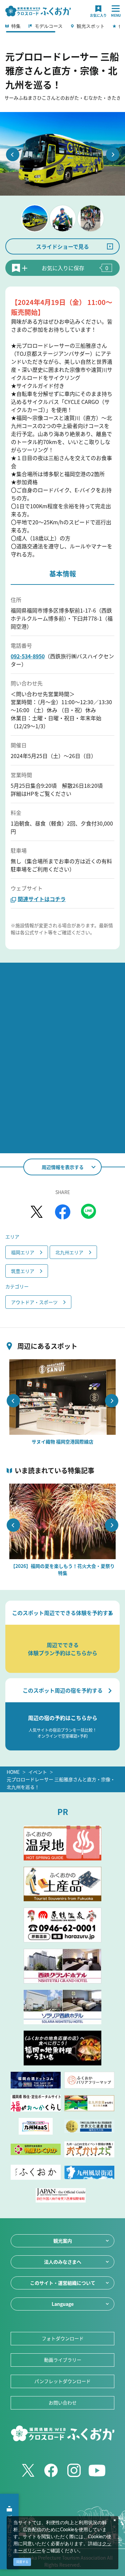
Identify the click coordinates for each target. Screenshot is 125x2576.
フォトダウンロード (63, 2338)
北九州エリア (69, 1252)
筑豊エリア (23, 1271)
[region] (62, 28)
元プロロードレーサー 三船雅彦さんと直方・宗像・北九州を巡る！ (61, 1783)
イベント (38, 1772)
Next (113, 154)
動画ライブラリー (63, 2360)
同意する (22, 2562)
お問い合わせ (63, 2402)
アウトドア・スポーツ (34, 1302)
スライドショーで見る (62, 246)
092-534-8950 (28, 656)
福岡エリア (23, 1252)
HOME (13, 1772)
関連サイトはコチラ (42, 899)
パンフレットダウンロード (62, 2381)
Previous (13, 154)
